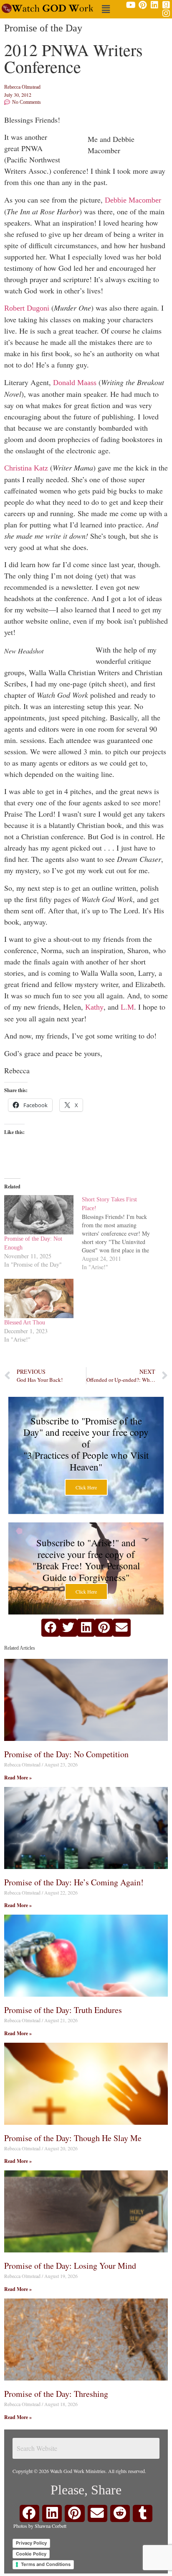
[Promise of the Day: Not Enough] (39, 1215)
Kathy (94, 1007)
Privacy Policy (31, 2543)
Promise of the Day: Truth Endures (63, 2010)
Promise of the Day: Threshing (56, 2394)
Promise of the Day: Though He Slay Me (73, 2138)
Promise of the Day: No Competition (66, 1754)
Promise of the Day (43, 28)
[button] (106, 9)
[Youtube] (131, 5)
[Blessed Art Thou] (39, 1299)
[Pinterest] (143, 5)
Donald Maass (76, 383)
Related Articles (20, 1648)
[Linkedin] (154, 5)
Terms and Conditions (46, 2564)
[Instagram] (166, 13)
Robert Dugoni (28, 308)
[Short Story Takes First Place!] (121, 1233)
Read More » (18, 1778)
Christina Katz (27, 468)
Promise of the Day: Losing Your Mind (70, 2266)
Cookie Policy (31, 2554)
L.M (127, 1007)
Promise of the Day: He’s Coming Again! (74, 1882)
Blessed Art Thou (25, 1323)
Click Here (86, 1487)
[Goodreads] (166, 5)
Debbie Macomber (133, 200)
